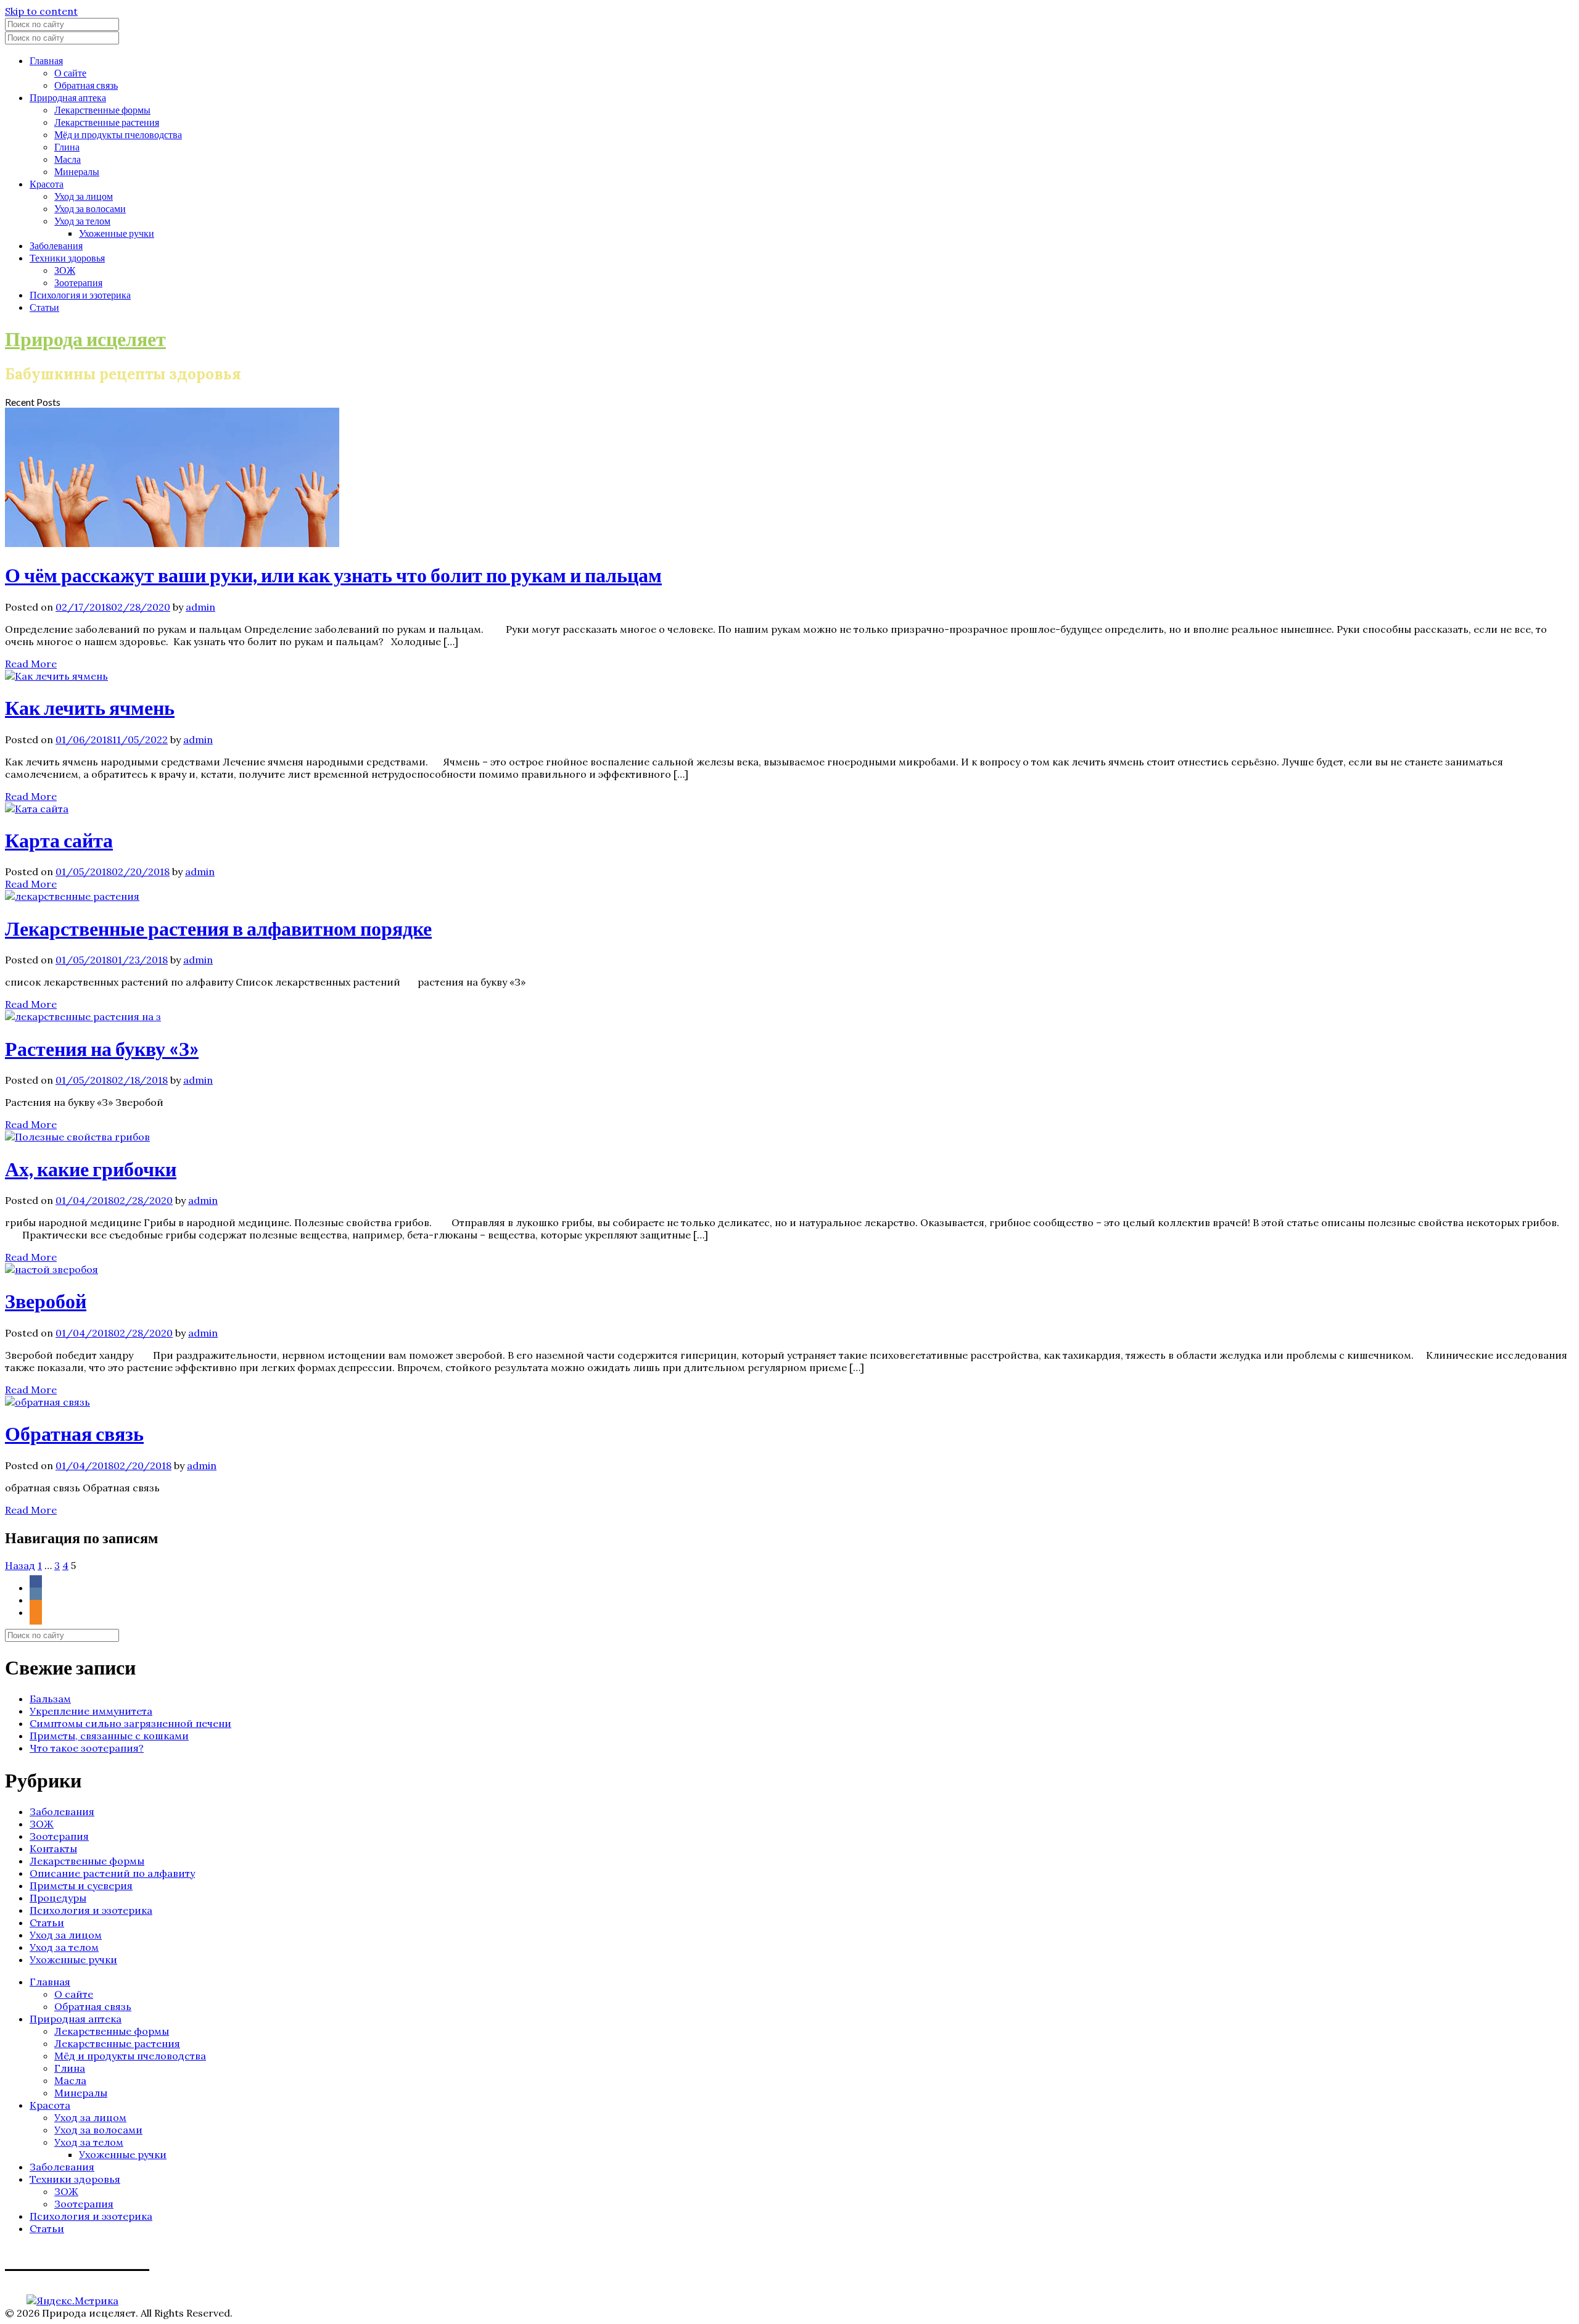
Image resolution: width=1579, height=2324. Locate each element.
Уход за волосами (90, 208)
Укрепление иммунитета (91, 1711)
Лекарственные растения (107, 122)
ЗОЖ (65, 270)
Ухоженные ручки (117, 233)
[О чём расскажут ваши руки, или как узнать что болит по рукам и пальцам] (172, 543)
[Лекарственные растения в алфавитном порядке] (72, 896)
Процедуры (58, 1898)
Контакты (53, 1848)
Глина (67, 146)
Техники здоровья (67, 258)
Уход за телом (82, 220)
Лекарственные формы (102, 109)
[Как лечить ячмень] (56, 676)
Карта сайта (59, 840)
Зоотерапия (78, 282)
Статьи (44, 307)
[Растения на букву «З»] (83, 1016)
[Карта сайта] (37, 809)
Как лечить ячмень (90, 707)
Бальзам (50, 1699)
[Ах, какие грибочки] (77, 1137)
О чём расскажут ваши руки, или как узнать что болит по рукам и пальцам (333, 575)
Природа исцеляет (85, 338)
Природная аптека (68, 97)
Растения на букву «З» (102, 1048)
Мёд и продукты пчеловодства (118, 134)
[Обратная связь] (47, 1402)
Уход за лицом (84, 196)
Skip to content (41, 11)
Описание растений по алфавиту (112, 1873)
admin (200, 607)
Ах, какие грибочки (91, 1168)
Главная (46, 60)
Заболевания (56, 245)
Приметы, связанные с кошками (109, 1736)
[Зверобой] (52, 1269)
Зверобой (46, 1300)
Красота (47, 183)
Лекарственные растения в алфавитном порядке (218, 928)
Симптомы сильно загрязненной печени (130, 1723)
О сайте (70, 72)
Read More (31, 664)
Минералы (77, 171)
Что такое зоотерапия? (87, 1748)
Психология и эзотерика (80, 295)
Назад (20, 1565)
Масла (68, 159)
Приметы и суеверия (81, 1885)
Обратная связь (86, 85)
